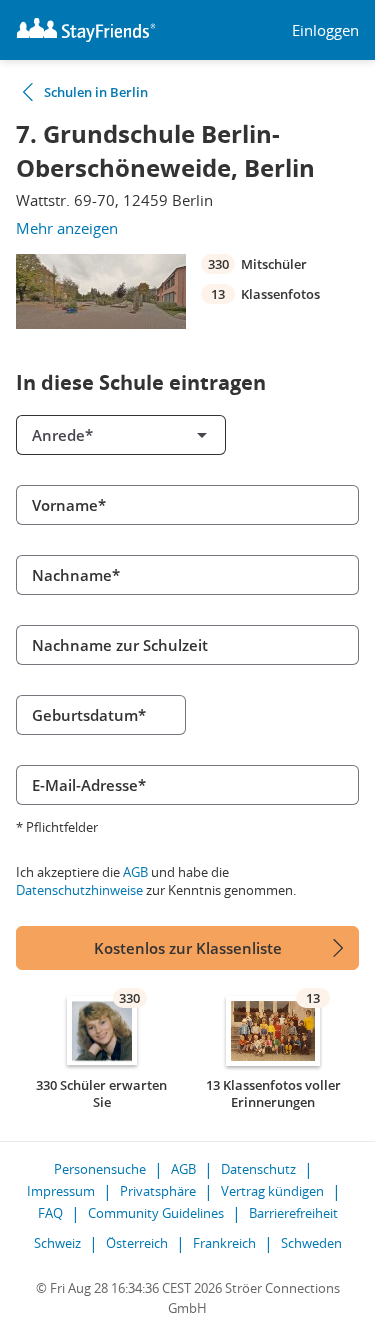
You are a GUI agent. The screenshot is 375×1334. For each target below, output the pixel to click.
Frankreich (224, 1243)
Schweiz (57, 1243)
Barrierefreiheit (293, 1213)
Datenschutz (258, 1169)
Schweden (311, 1243)
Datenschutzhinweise (79, 890)
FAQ (50, 1213)
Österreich (137, 1243)
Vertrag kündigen (272, 1191)
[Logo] (86, 30)
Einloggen (325, 30)
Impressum (61, 1191)
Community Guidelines (156, 1213)
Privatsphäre (158, 1191)
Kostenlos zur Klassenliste (188, 948)
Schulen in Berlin (96, 92)
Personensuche (100, 1169)
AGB (135, 872)
